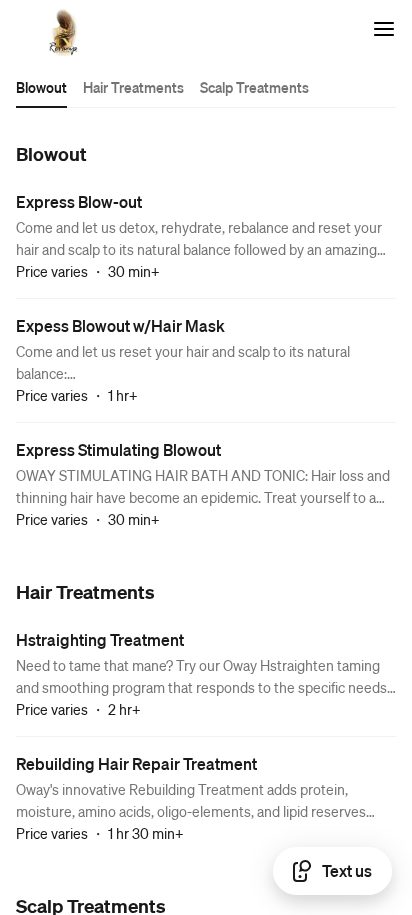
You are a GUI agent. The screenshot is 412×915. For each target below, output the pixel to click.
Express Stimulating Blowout (118, 449)
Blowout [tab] (41, 87)
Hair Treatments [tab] (133, 87)
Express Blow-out (79, 201)
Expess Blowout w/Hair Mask (120, 325)
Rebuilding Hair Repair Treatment (136, 763)
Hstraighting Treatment (100, 639)
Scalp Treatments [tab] (254, 87)
